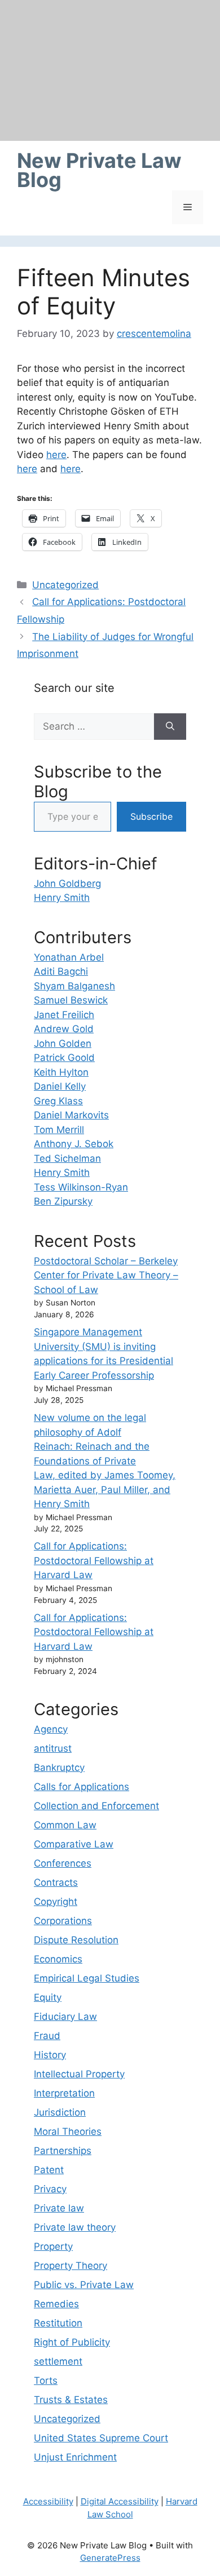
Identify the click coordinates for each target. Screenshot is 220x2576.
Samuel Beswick (71, 1000)
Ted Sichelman (67, 1158)
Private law (59, 2208)
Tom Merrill (59, 1130)
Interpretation (64, 2093)
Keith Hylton (61, 1072)
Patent (49, 2170)
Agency (51, 1729)
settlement (58, 2361)
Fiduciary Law (65, 2017)
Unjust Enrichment (75, 2457)
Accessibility (48, 2501)
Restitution (58, 2323)
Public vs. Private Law (84, 2285)
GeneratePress (110, 2558)
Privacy (50, 2189)
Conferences (63, 1863)
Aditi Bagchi (61, 971)
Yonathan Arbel (69, 957)
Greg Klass (58, 1101)
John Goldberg (67, 883)
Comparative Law (74, 1844)
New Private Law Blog (99, 170)
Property (53, 2246)
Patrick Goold (64, 1058)
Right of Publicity (72, 2342)
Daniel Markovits (71, 1115)
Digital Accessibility (120, 2501)
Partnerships (63, 2151)
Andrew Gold (64, 1029)
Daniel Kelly (60, 1086)
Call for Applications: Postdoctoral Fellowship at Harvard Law (94, 1560)
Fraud (47, 2036)
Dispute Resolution (76, 1940)
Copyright (56, 1902)
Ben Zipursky (63, 1201)
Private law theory (75, 2227)
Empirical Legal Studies (87, 1978)
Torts (46, 2380)
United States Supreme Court (101, 2438)
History (50, 2055)
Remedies (56, 2304)
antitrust (53, 1748)
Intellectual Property (79, 2074)
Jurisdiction (60, 2112)
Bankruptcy (59, 1767)
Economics (58, 1959)
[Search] (170, 727)
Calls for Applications (82, 1787)
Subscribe (151, 816)
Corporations (63, 1921)
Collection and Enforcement (96, 1806)
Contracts (56, 1882)
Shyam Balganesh (74, 986)
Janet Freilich (64, 1015)
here (56, 455)
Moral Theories (68, 2131)
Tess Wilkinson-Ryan (81, 1187)
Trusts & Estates (71, 2400)
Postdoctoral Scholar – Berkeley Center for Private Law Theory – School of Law (106, 1275)
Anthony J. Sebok (74, 1144)
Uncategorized (65, 585)
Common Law (65, 1825)
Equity (48, 1997)
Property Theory (71, 2266)
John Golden (63, 1043)
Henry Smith (62, 898)
